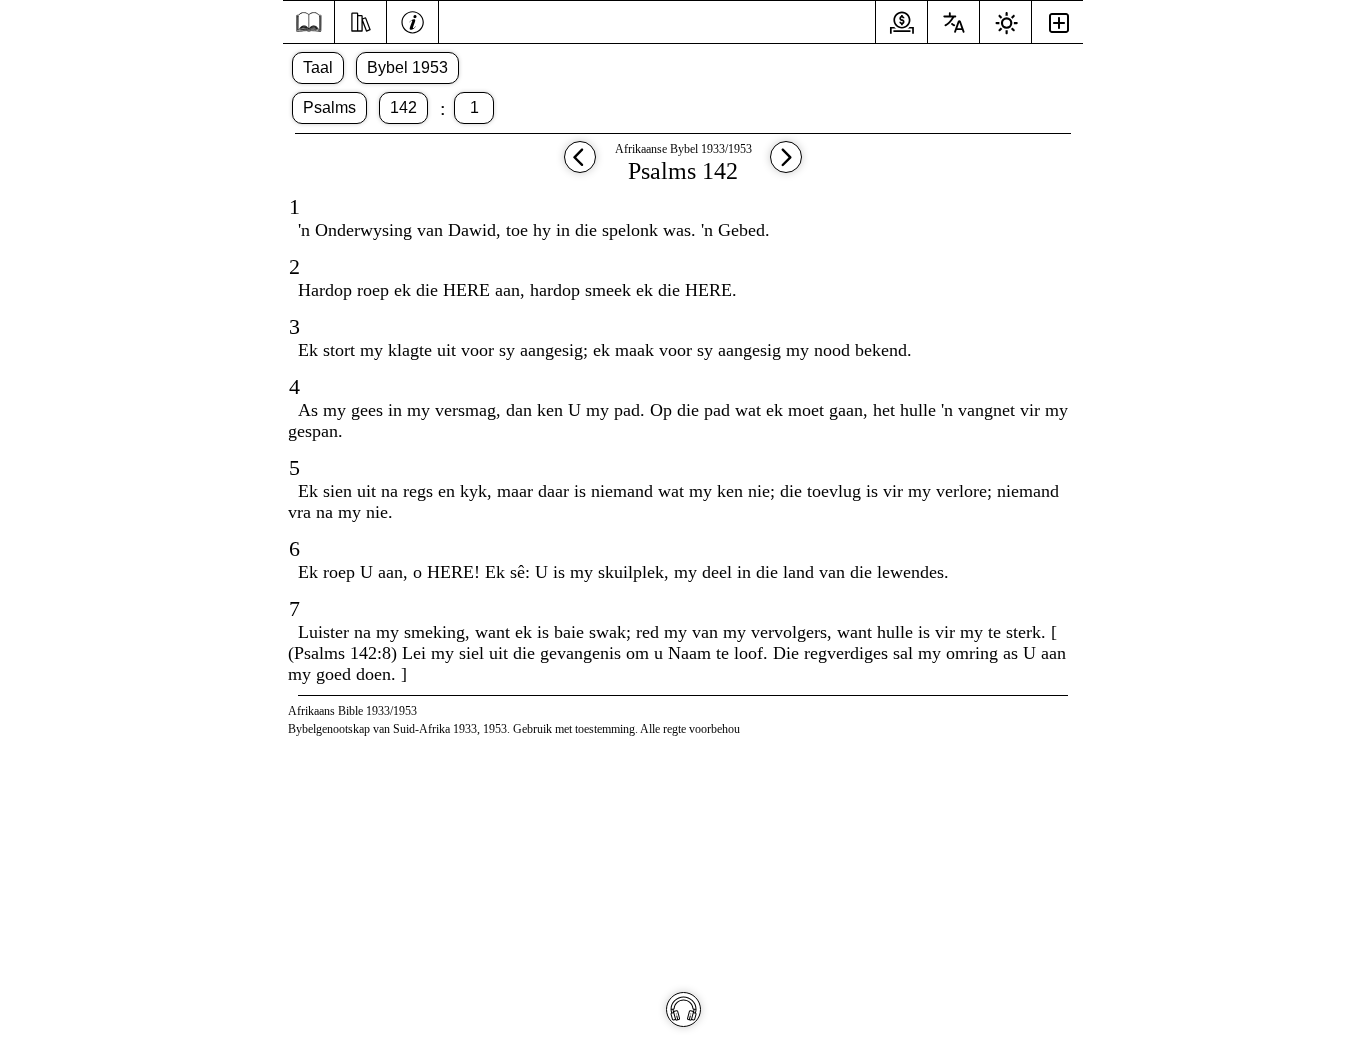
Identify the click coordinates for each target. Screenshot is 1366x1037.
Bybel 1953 (407, 67)
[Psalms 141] (580, 166)
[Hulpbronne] (360, 20)
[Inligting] (412, 20)
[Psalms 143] (786, 166)
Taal (318, 67)
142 (403, 107)
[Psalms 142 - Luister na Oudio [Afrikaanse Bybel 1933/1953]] (683, 1009)
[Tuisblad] (308, 22)
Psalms (329, 107)
